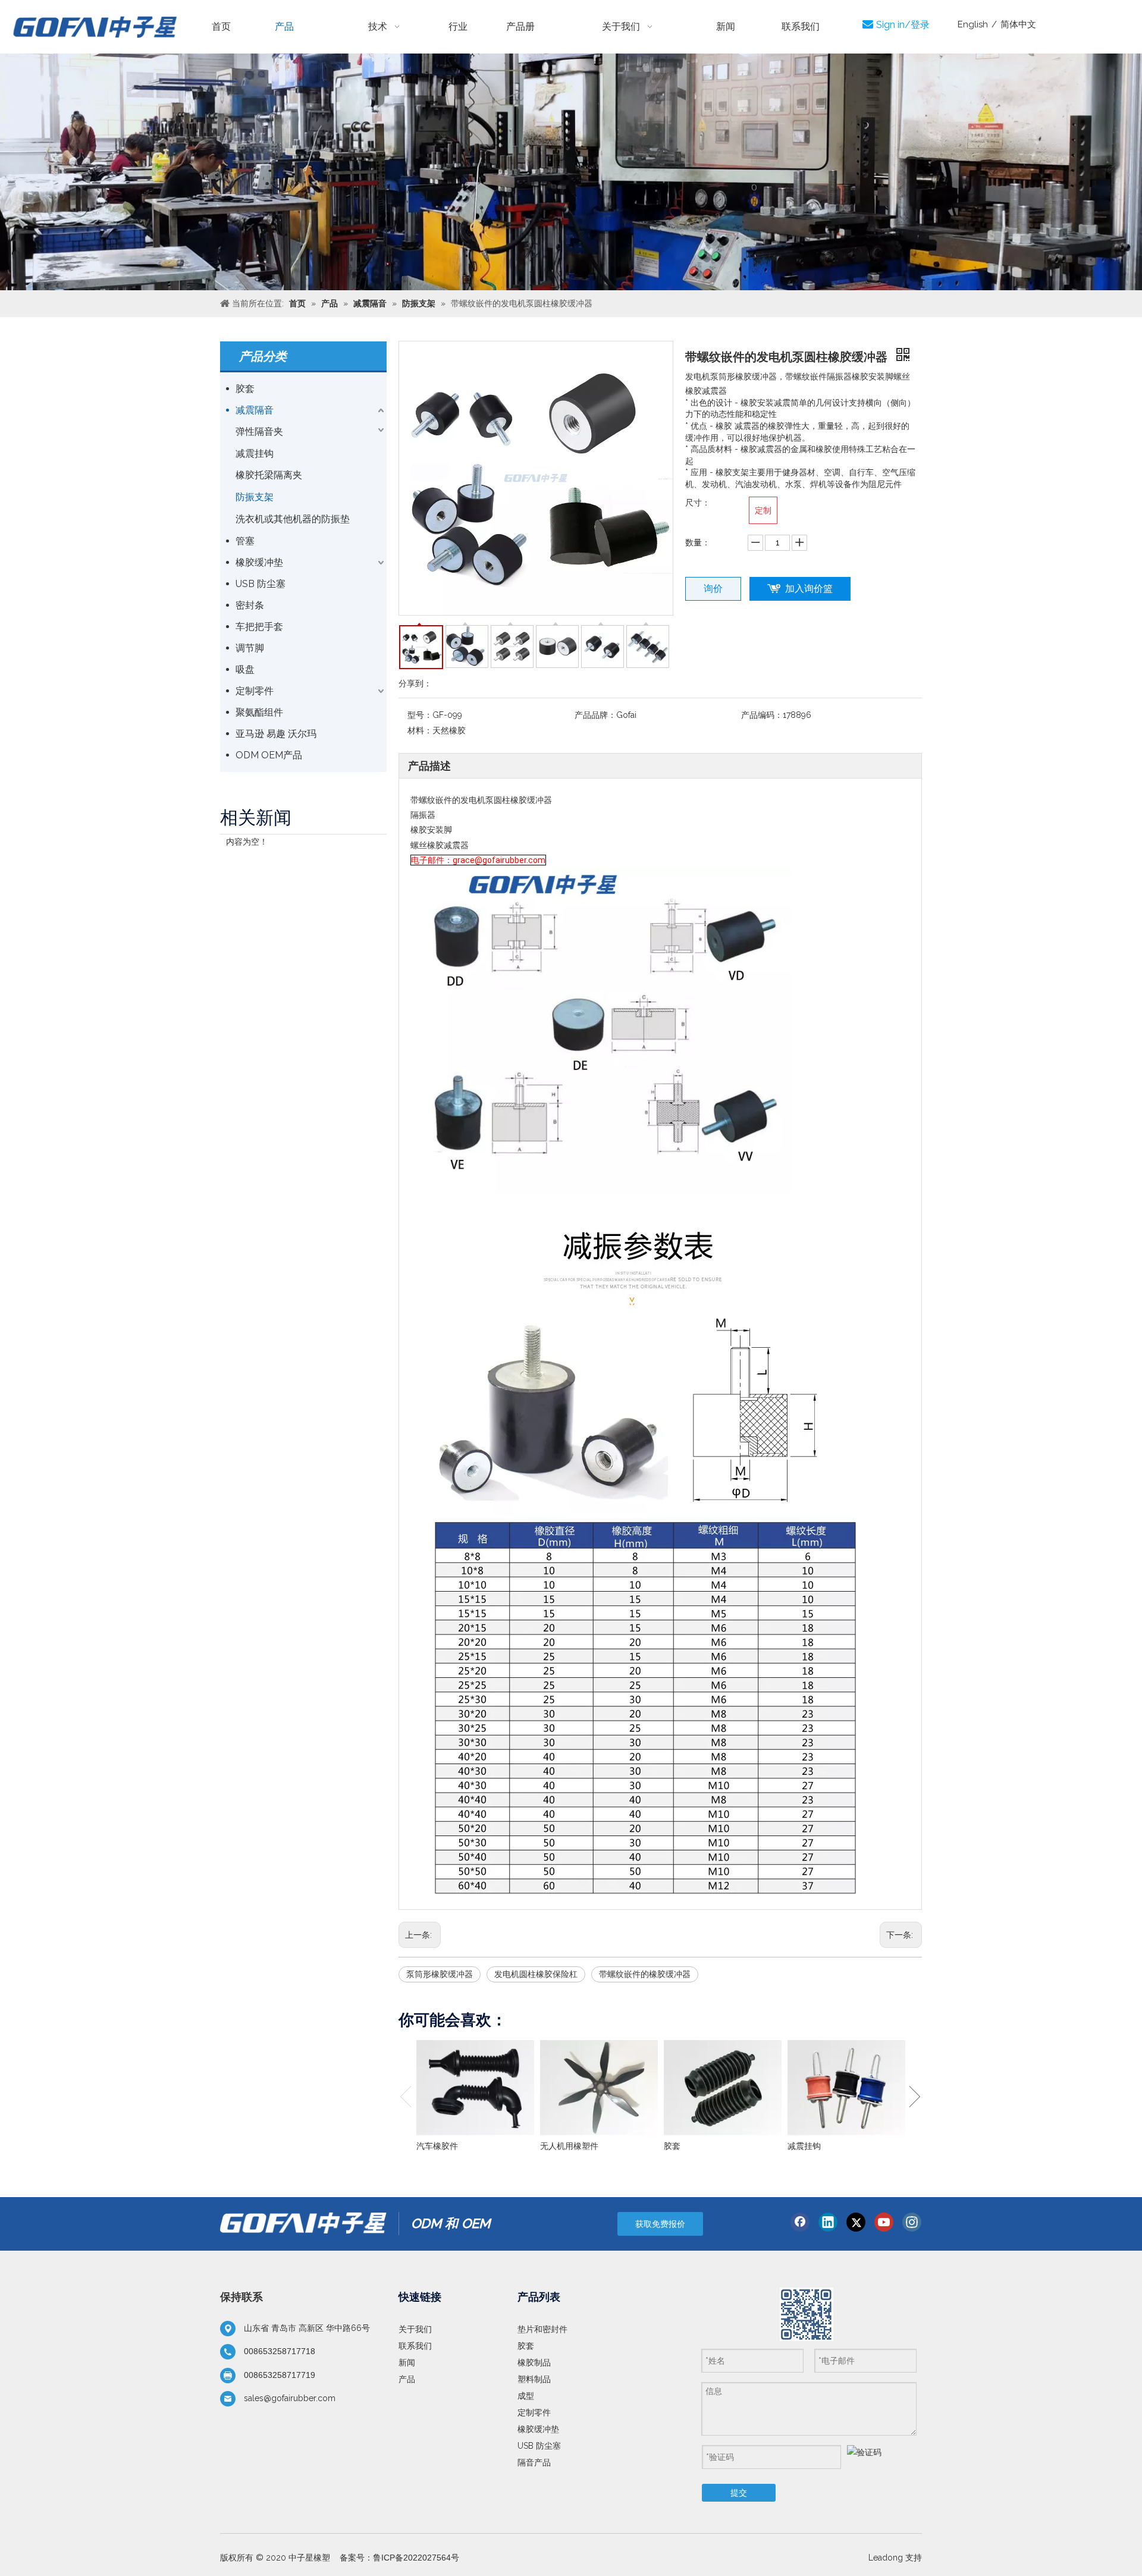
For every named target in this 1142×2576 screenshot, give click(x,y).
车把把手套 (259, 627)
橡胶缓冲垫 (259, 562)
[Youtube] (884, 2222)
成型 (526, 2396)
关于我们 (415, 2329)
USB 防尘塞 (261, 584)
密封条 (250, 605)
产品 (407, 2379)
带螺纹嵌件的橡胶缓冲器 (645, 1974)
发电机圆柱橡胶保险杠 (536, 1974)
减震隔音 (255, 410)
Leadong (886, 2558)
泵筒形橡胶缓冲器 (440, 1974)
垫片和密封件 (542, 2329)
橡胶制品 (534, 2362)
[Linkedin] (828, 2222)
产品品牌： (595, 715)
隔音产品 (534, 2462)
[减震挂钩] (846, 2088)
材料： (420, 730)
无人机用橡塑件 (569, 2146)
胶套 (245, 389)
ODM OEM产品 (269, 755)
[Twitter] (856, 2222)
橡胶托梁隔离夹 (269, 475)
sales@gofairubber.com (290, 2398)
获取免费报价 (660, 2224)
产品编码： (762, 715)
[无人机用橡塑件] (599, 2088)
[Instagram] (912, 2222)
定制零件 (255, 691)
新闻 (407, 2362)
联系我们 (415, 2346)
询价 (713, 589)
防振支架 (255, 497)
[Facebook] (800, 2222)
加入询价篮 (809, 589)
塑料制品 (534, 2379)
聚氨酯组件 (259, 712)
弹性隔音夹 (259, 432)
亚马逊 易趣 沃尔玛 (276, 734)
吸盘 (245, 669)
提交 (739, 2493)
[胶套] (723, 2088)
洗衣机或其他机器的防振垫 (293, 519)
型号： (420, 715)
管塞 (245, 541)
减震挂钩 (255, 454)
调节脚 (250, 648)
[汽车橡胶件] (475, 2088)
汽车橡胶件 (437, 2146)
